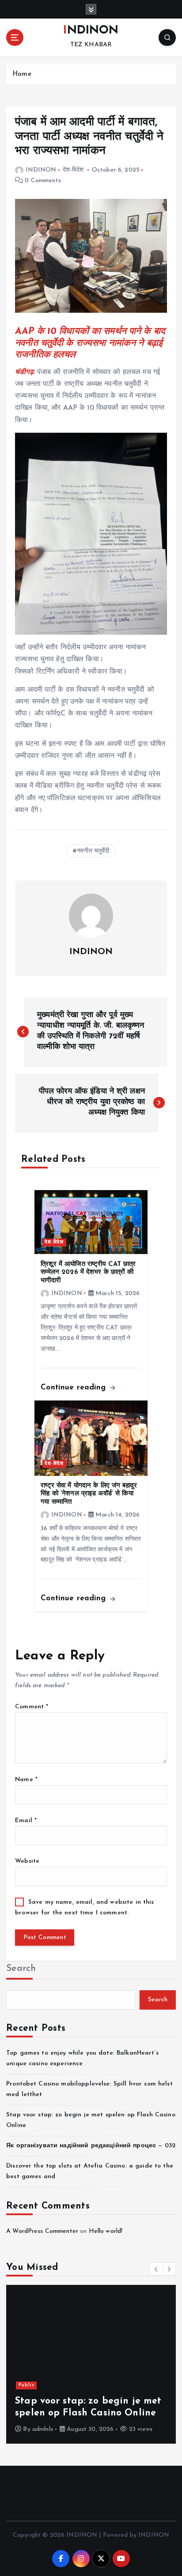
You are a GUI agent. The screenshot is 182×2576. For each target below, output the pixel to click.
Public (27, 2385)
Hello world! (106, 2231)
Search (21, 1968)
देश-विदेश (73, 170)
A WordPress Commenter (42, 2231)
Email (26, 1821)
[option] (91, 2364)
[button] (156, 2269)
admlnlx (43, 2429)
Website (27, 1861)
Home (22, 74)
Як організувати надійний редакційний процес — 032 (91, 2146)
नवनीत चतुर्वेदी (93, 851)
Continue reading (74, 1387)
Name (26, 1780)
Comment (32, 1707)
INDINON (41, 170)
